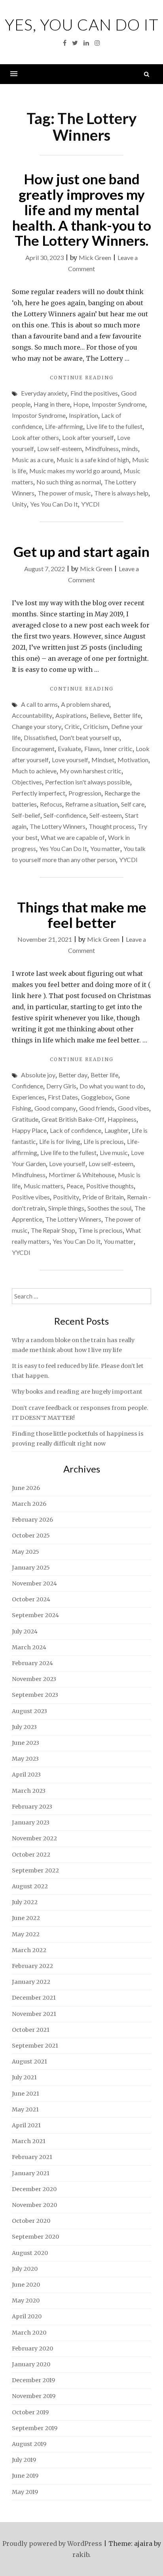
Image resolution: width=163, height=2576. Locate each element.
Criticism (96, 726)
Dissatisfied (40, 737)
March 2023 (29, 1791)
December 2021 (34, 1998)
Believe (100, 715)
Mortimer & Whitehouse (82, 1175)
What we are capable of (73, 837)
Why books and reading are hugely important (77, 1392)
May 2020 (26, 2301)
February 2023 (32, 1807)
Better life (127, 715)
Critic (72, 726)
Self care (133, 804)
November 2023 (34, 1679)
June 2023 (26, 1743)
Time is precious (100, 1230)
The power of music (64, 493)
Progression (85, 793)
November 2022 (34, 1838)
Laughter (117, 1130)
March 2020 (29, 2333)
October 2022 (31, 1855)
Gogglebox (97, 1097)
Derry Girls (61, 1086)
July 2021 (24, 2077)
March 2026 (29, 1504)
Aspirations (71, 715)
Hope (81, 404)
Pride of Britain (103, 1197)
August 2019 (29, 2444)
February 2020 (32, 2348)
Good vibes (134, 1108)
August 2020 (30, 2253)
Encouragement (33, 749)
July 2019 (24, 2460)
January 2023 (31, 1823)
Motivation (133, 760)
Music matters (44, 1186)
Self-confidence (65, 815)
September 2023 (35, 1695)
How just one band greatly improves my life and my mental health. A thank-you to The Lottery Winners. (82, 209)
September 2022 (35, 1870)
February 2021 (32, 2157)
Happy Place (29, 1130)
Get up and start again (81, 551)
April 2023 (26, 1775)
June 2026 (26, 1488)
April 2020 (27, 2316)
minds (130, 448)
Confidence (27, 1086)
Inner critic (118, 749)
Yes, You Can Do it (82, 25)
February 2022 (32, 1966)
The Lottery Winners (58, 826)
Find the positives (94, 393)
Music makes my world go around (75, 471)
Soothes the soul (109, 1208)
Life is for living (60, 1141)
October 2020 (31, 2221)
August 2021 (29, 2062)
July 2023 (24, 1727)
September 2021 (35, 2046)
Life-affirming (64, 426)
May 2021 (25, 2109)
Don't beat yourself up (89, 737)
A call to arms (39, 704)
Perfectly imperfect (39, 793)
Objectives (27, 782)
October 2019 (30, 2412)
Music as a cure (33, 460)
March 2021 (29, 2141)
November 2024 (34, 1583)
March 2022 (29, 1950)
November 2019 (34, 2396)
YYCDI (90, 504)
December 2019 (33, 2380)
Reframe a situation (92, 804)
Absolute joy (38, 1075)
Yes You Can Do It (54, 504)
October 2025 (31, 1536)
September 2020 (35, 2237)
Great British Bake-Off (73, 1119)
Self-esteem (106, 815)
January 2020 (31, 2364)
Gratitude (25, 1119)
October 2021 (31, 2030)
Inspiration (83, 415)
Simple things (66, 1208)
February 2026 (32, 1520)
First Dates (63, 1097)
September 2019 (35, 2428)
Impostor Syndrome (39, 415)
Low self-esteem (60, 448)
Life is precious (104, 1141)
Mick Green (95, 257)
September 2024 (35, 1615)
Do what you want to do (112, 1086)
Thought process (112, 826)
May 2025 (26, 1552)
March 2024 (29, 1647)
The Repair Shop (53, 1230)
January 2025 (31, 1568)
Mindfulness (102, 448)
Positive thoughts (110, 1186)
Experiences (28, 1097)
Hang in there (52, 404)
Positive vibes (31, 1197)
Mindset (103, 760)
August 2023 (29, 1711)
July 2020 (25, 2269)
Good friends (97, 1108)
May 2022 (26, 1934)
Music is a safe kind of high (93, 460)
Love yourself (70, 760)
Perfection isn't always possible (88, 782)
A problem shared (85, 704)
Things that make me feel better (82, 915)
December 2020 (34, 2189)
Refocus (51, 804)
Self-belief (26, 815)
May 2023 (25, 1759)
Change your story (37, 726)
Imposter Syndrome (118, 404)
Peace (75, 1186)
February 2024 (32, 1663)
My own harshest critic (91, 771)
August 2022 (30, 1886)
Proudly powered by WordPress (52, 2543)
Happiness (122, 1119)
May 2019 (25, 2492)
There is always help (121, 493)
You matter (105, 848)
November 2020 (34, 2205)
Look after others (35, 437)
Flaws (92, 749)
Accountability (32, 715)
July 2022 (25, 1902)
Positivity (66, 1197)
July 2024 (25, 1631)
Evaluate (69, 749)
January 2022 (31, 1982)
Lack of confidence (76, 1130)
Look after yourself (88, 437)
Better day (73, 1075)
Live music (114, 1152)
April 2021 (26, 2125)
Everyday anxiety (44, 393)
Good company (55, 1108)
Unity (19, 504)
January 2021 (31, 2173)
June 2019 (25, 2476)
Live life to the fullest (114, 426)
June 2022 (26, 1918)
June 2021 (26, 2094)
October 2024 (31, 1599)
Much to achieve (34, 771)
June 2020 (26, 2285)
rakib (81, 2555)
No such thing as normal (69, 482)
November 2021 (34, 2014)
